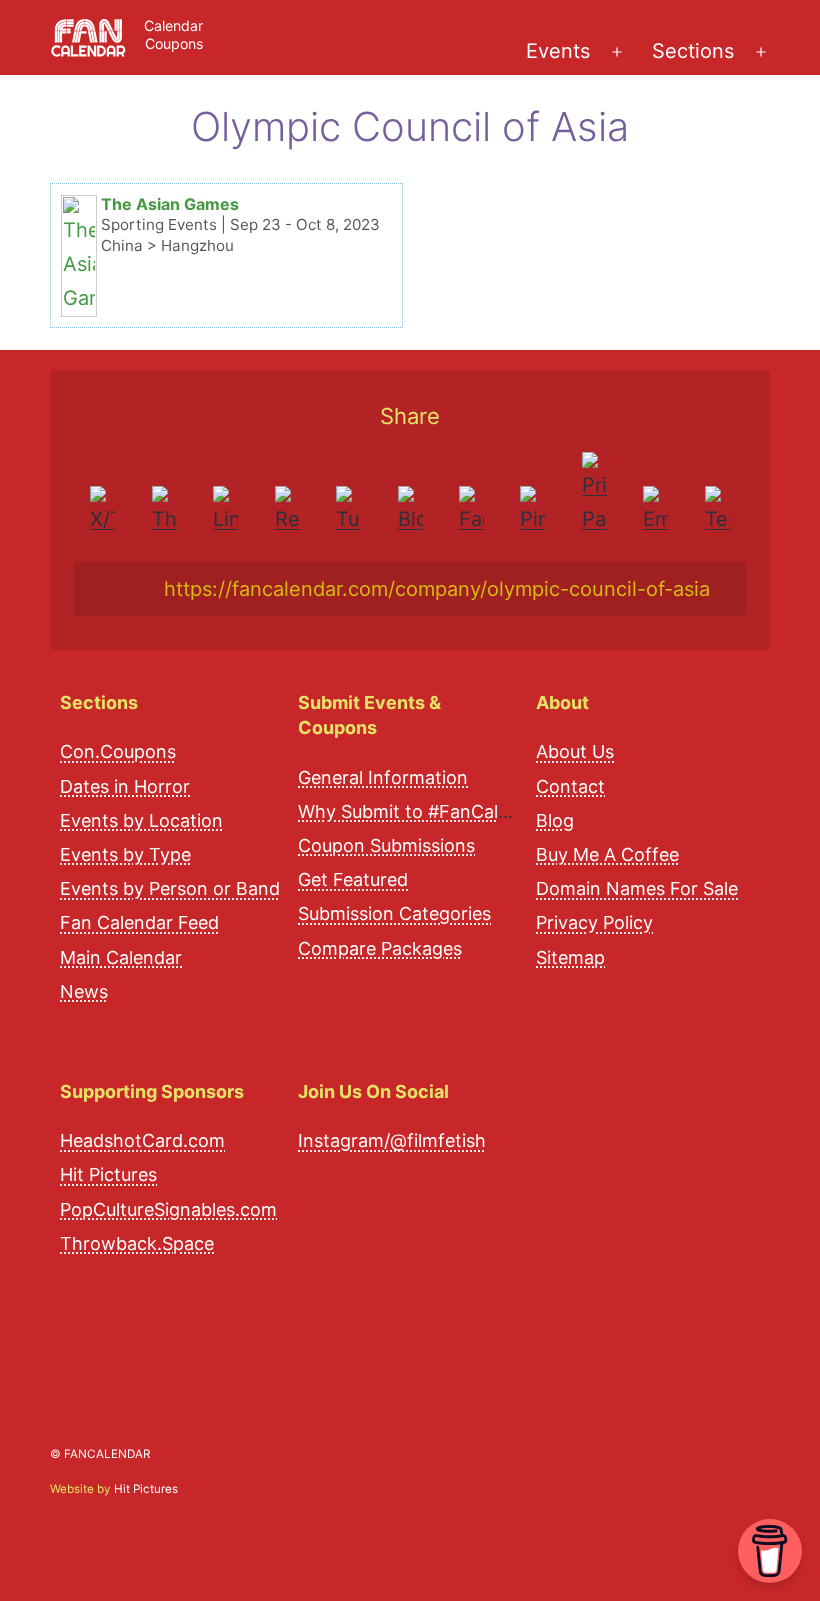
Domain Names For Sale (637, 888)
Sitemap (570, 957)
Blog (555, 820)
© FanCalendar (100, 1454)
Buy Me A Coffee (607, 854)
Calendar (173, 25)
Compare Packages (380, 948)
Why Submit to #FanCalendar (422, 811)
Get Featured (353, 879)
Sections (693, 51)
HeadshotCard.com (142, 1140)
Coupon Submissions (386, 845)
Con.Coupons (118, 751)
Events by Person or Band (170, 888)
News (84, 991)
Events (558, 51)
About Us (575, 751)
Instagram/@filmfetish (392, 1140)
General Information (383, 777)
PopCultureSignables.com (168, 1209)
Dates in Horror (125, 786)
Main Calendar (121, 957)
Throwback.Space (137, 1243)
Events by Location (141, 820)
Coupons (174, 43)
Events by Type (125, 854)
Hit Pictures (108, 1174)
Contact (570, 786)
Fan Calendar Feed (139, 922)
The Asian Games (170, 204)
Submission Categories (394, 913)
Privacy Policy (594, 922)
